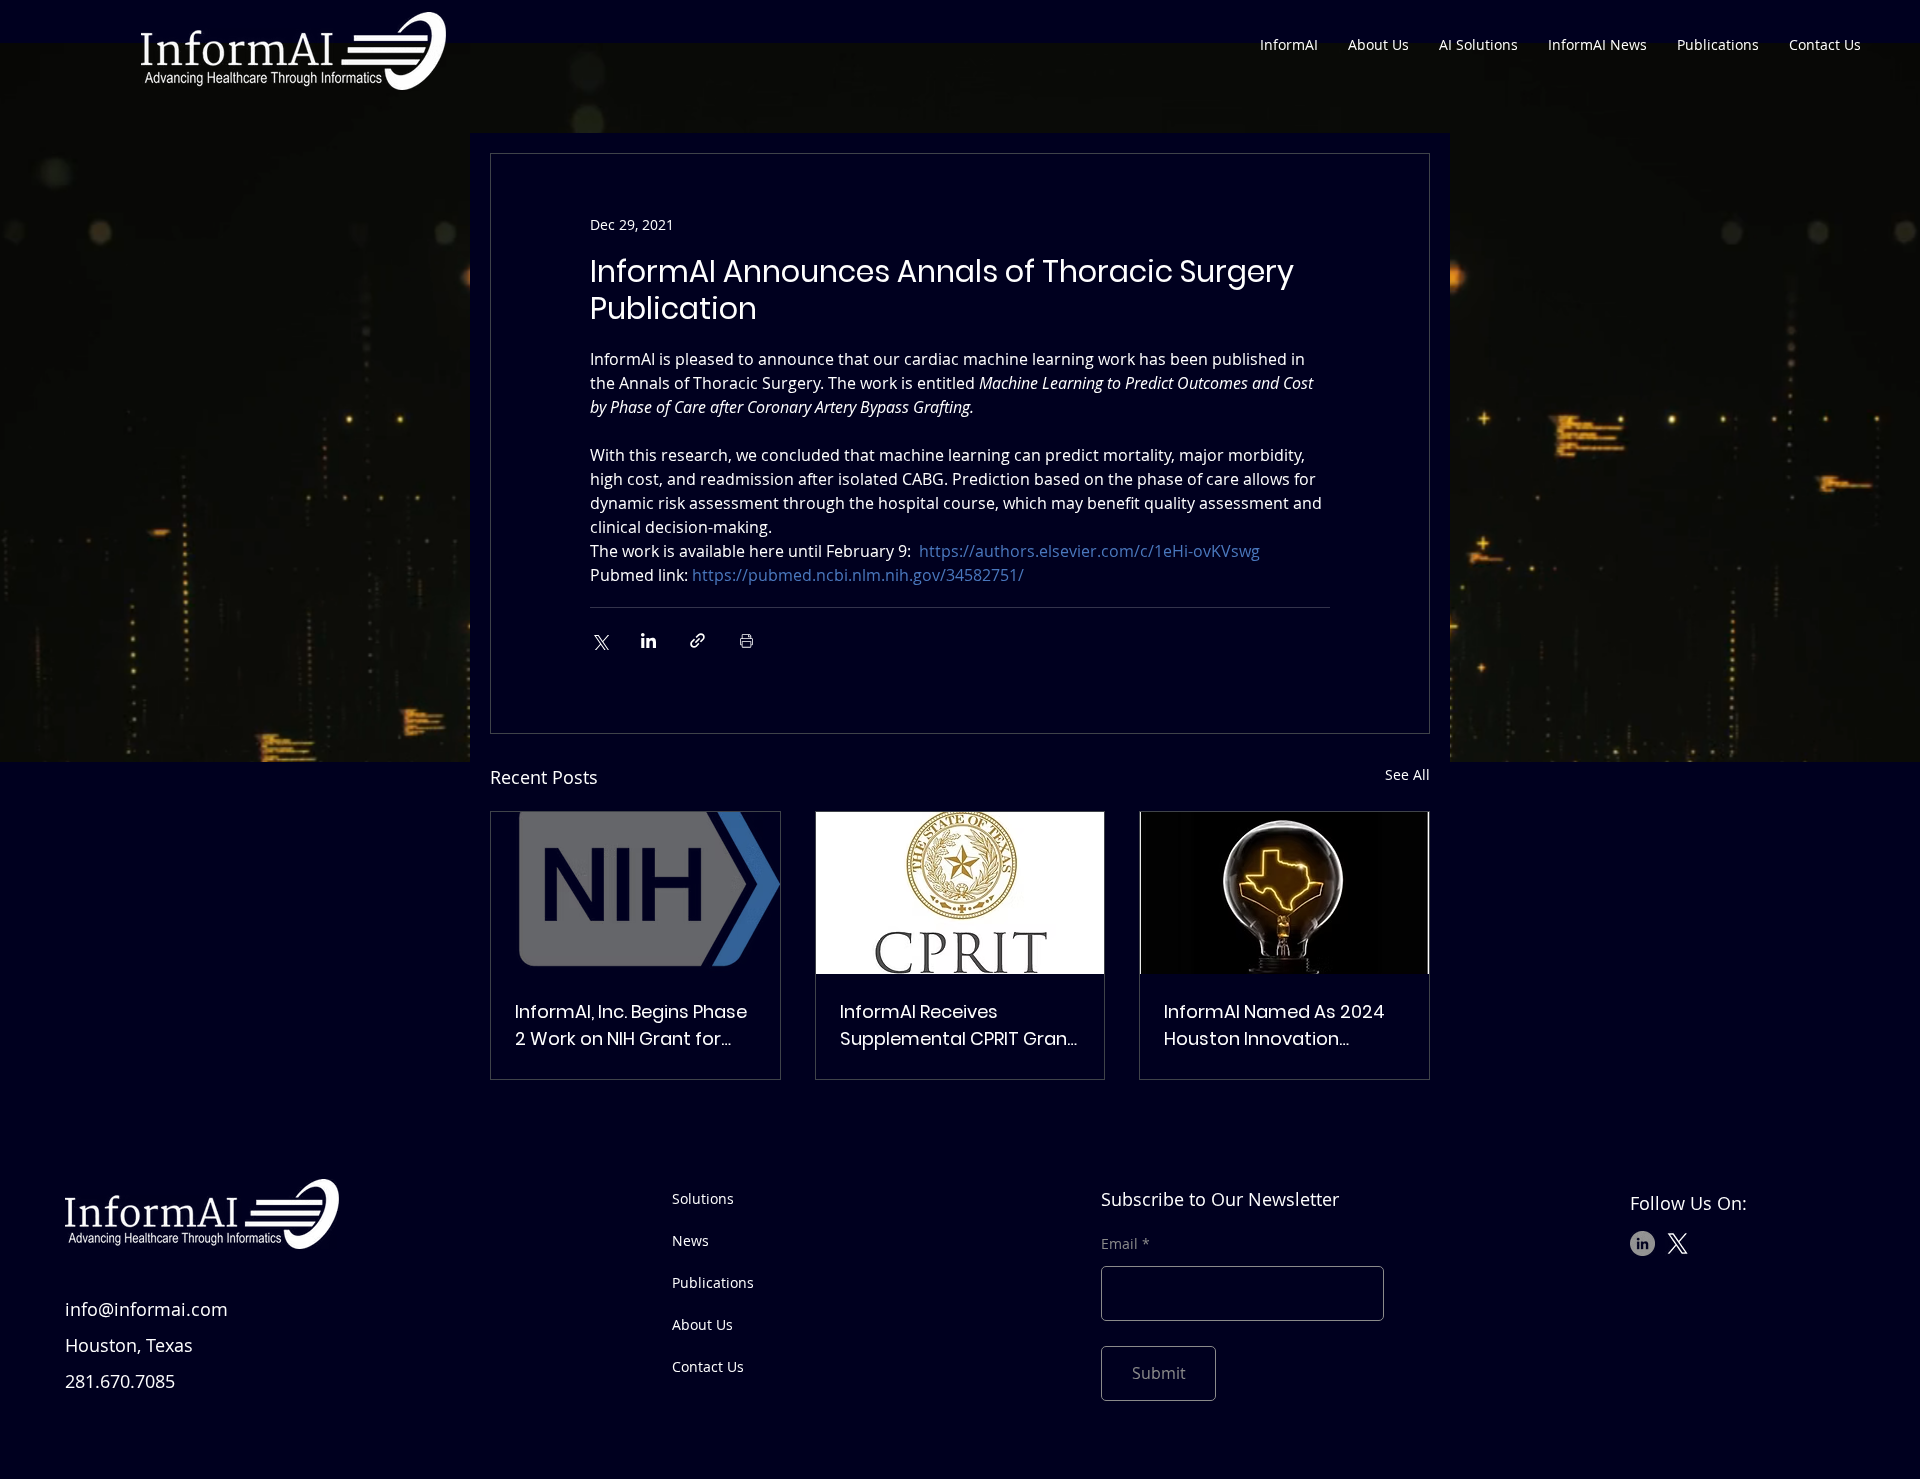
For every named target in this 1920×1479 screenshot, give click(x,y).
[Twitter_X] (1677, 1243)
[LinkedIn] (1642, 1243)
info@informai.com (146, 1309)
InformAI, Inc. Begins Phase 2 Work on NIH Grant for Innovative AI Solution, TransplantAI (631, 1025)
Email (1119, 1244)
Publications (713, 1282)
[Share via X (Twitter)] (599, 640)
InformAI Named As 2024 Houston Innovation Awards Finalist (1274, 1025)
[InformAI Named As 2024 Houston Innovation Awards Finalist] (1284, 893)
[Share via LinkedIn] (648, 640)
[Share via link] (697, 640)
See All (1407, 774)
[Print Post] (746, 640)
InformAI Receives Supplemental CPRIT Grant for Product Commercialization (957, 1025)
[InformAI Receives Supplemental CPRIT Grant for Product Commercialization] (960, 893)
